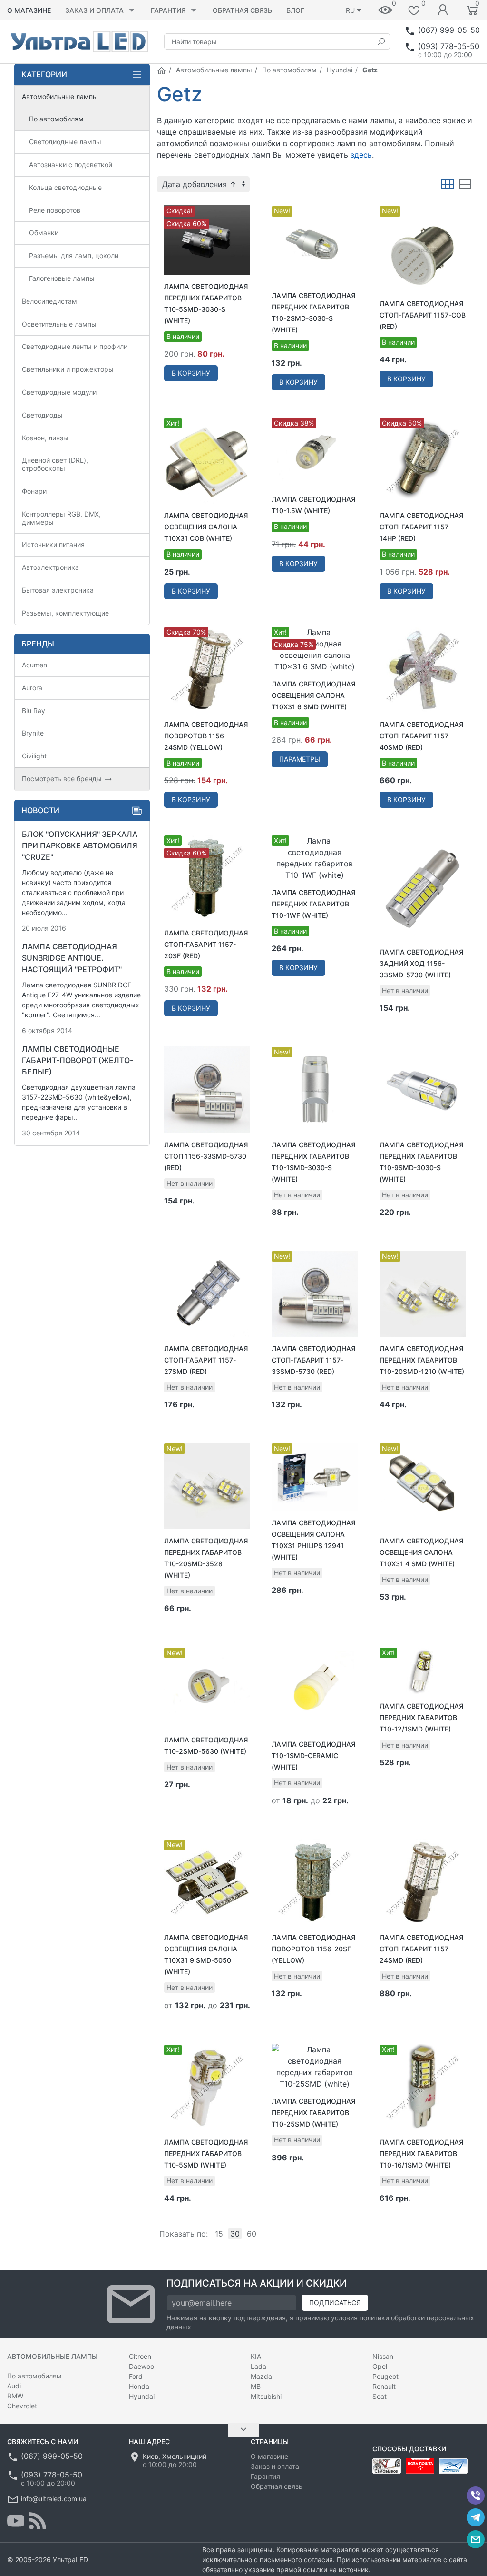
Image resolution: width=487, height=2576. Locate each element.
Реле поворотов (55, 210)
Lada (258, 2366)
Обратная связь (242, 10)
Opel (380, 2366)
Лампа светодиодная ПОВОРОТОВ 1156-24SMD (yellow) (206, 736)
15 (219, 2234)
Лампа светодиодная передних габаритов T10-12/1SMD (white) (421, 1717)
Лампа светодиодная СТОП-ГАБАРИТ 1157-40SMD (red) (421, 736)
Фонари (34, 491)
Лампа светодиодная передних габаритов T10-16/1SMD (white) (421, 2153)
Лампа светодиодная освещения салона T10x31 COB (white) (206, 527)
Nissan (383, 2356)
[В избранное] (243, 208)
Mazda (261, 2376)
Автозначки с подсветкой (71, 164)
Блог (295, 10)
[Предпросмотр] (207, 240)
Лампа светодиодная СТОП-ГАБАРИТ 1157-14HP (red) (421, 527)
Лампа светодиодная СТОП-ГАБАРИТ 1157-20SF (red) (206, 944)
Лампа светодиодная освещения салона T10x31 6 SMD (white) (313, 695)
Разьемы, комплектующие (65, 613)
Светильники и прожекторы (68, 369)
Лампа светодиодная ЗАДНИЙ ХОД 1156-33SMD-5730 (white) (421, 963)
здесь (361, 155)
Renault (384, 2386)
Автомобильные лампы (214, 70)
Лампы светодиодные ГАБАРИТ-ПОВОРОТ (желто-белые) (78, 1060)
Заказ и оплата (94, 10)
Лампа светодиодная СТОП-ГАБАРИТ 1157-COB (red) (423, 315)
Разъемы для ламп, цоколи (74, 255)
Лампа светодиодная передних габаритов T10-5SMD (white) (206, 2153)
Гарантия (168, 10)
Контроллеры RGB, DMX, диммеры (61, 518)
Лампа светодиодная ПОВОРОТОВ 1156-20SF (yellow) (313, 1949)
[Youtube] (16, 2521)
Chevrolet (22, 2406)
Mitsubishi (266, 2396)
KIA (256, 2356)
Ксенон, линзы (45, 438)
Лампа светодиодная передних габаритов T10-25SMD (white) (313, 2113)
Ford (136, 2376)
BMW (15, 2396)
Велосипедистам (49, 301)
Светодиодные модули (59, 392)
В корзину (191, 373)
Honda (139, 2386)
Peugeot (385, 2376)
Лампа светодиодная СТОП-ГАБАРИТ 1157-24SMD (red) (421, 1949)
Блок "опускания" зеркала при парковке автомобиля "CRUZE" (80, 845)
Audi (14, 2386)
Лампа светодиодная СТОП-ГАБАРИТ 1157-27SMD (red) (206, 1360)
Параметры (300, 759)
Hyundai (340, 70)
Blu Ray (34, 711)
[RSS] (38, 2521)
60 (252, 2234)
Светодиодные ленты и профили (75, 346)
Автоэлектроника (50, 567)
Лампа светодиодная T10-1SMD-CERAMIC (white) (313, 1755)
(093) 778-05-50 (449, 46)
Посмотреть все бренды (63, 779)
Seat (380, 2396)
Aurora (32, 688)
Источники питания (53, 544)
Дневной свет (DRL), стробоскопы (55, 464)
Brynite (33, 733)
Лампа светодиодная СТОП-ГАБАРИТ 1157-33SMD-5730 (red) (313, 1360)
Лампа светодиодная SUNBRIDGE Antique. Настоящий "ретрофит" (72, 958)
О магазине (29, 10)
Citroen (140, 2356)
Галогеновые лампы (62, 278)
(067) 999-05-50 (449, 30)
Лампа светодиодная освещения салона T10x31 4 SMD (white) (421, 1552)
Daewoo (141, 2366)
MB (256, 2386)
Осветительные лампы (59, 324)
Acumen (34, 665)
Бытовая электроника (58, 590)
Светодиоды (42, 415)
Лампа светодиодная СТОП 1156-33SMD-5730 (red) (206, 1156)
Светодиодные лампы (65, 142)
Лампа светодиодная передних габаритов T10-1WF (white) (313, 904)
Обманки (44, 233)
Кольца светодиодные (65, 187)
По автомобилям (289, 70)
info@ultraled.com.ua (54, 2499)
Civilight (34, 756)
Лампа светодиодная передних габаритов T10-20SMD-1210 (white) (422, 1360)
